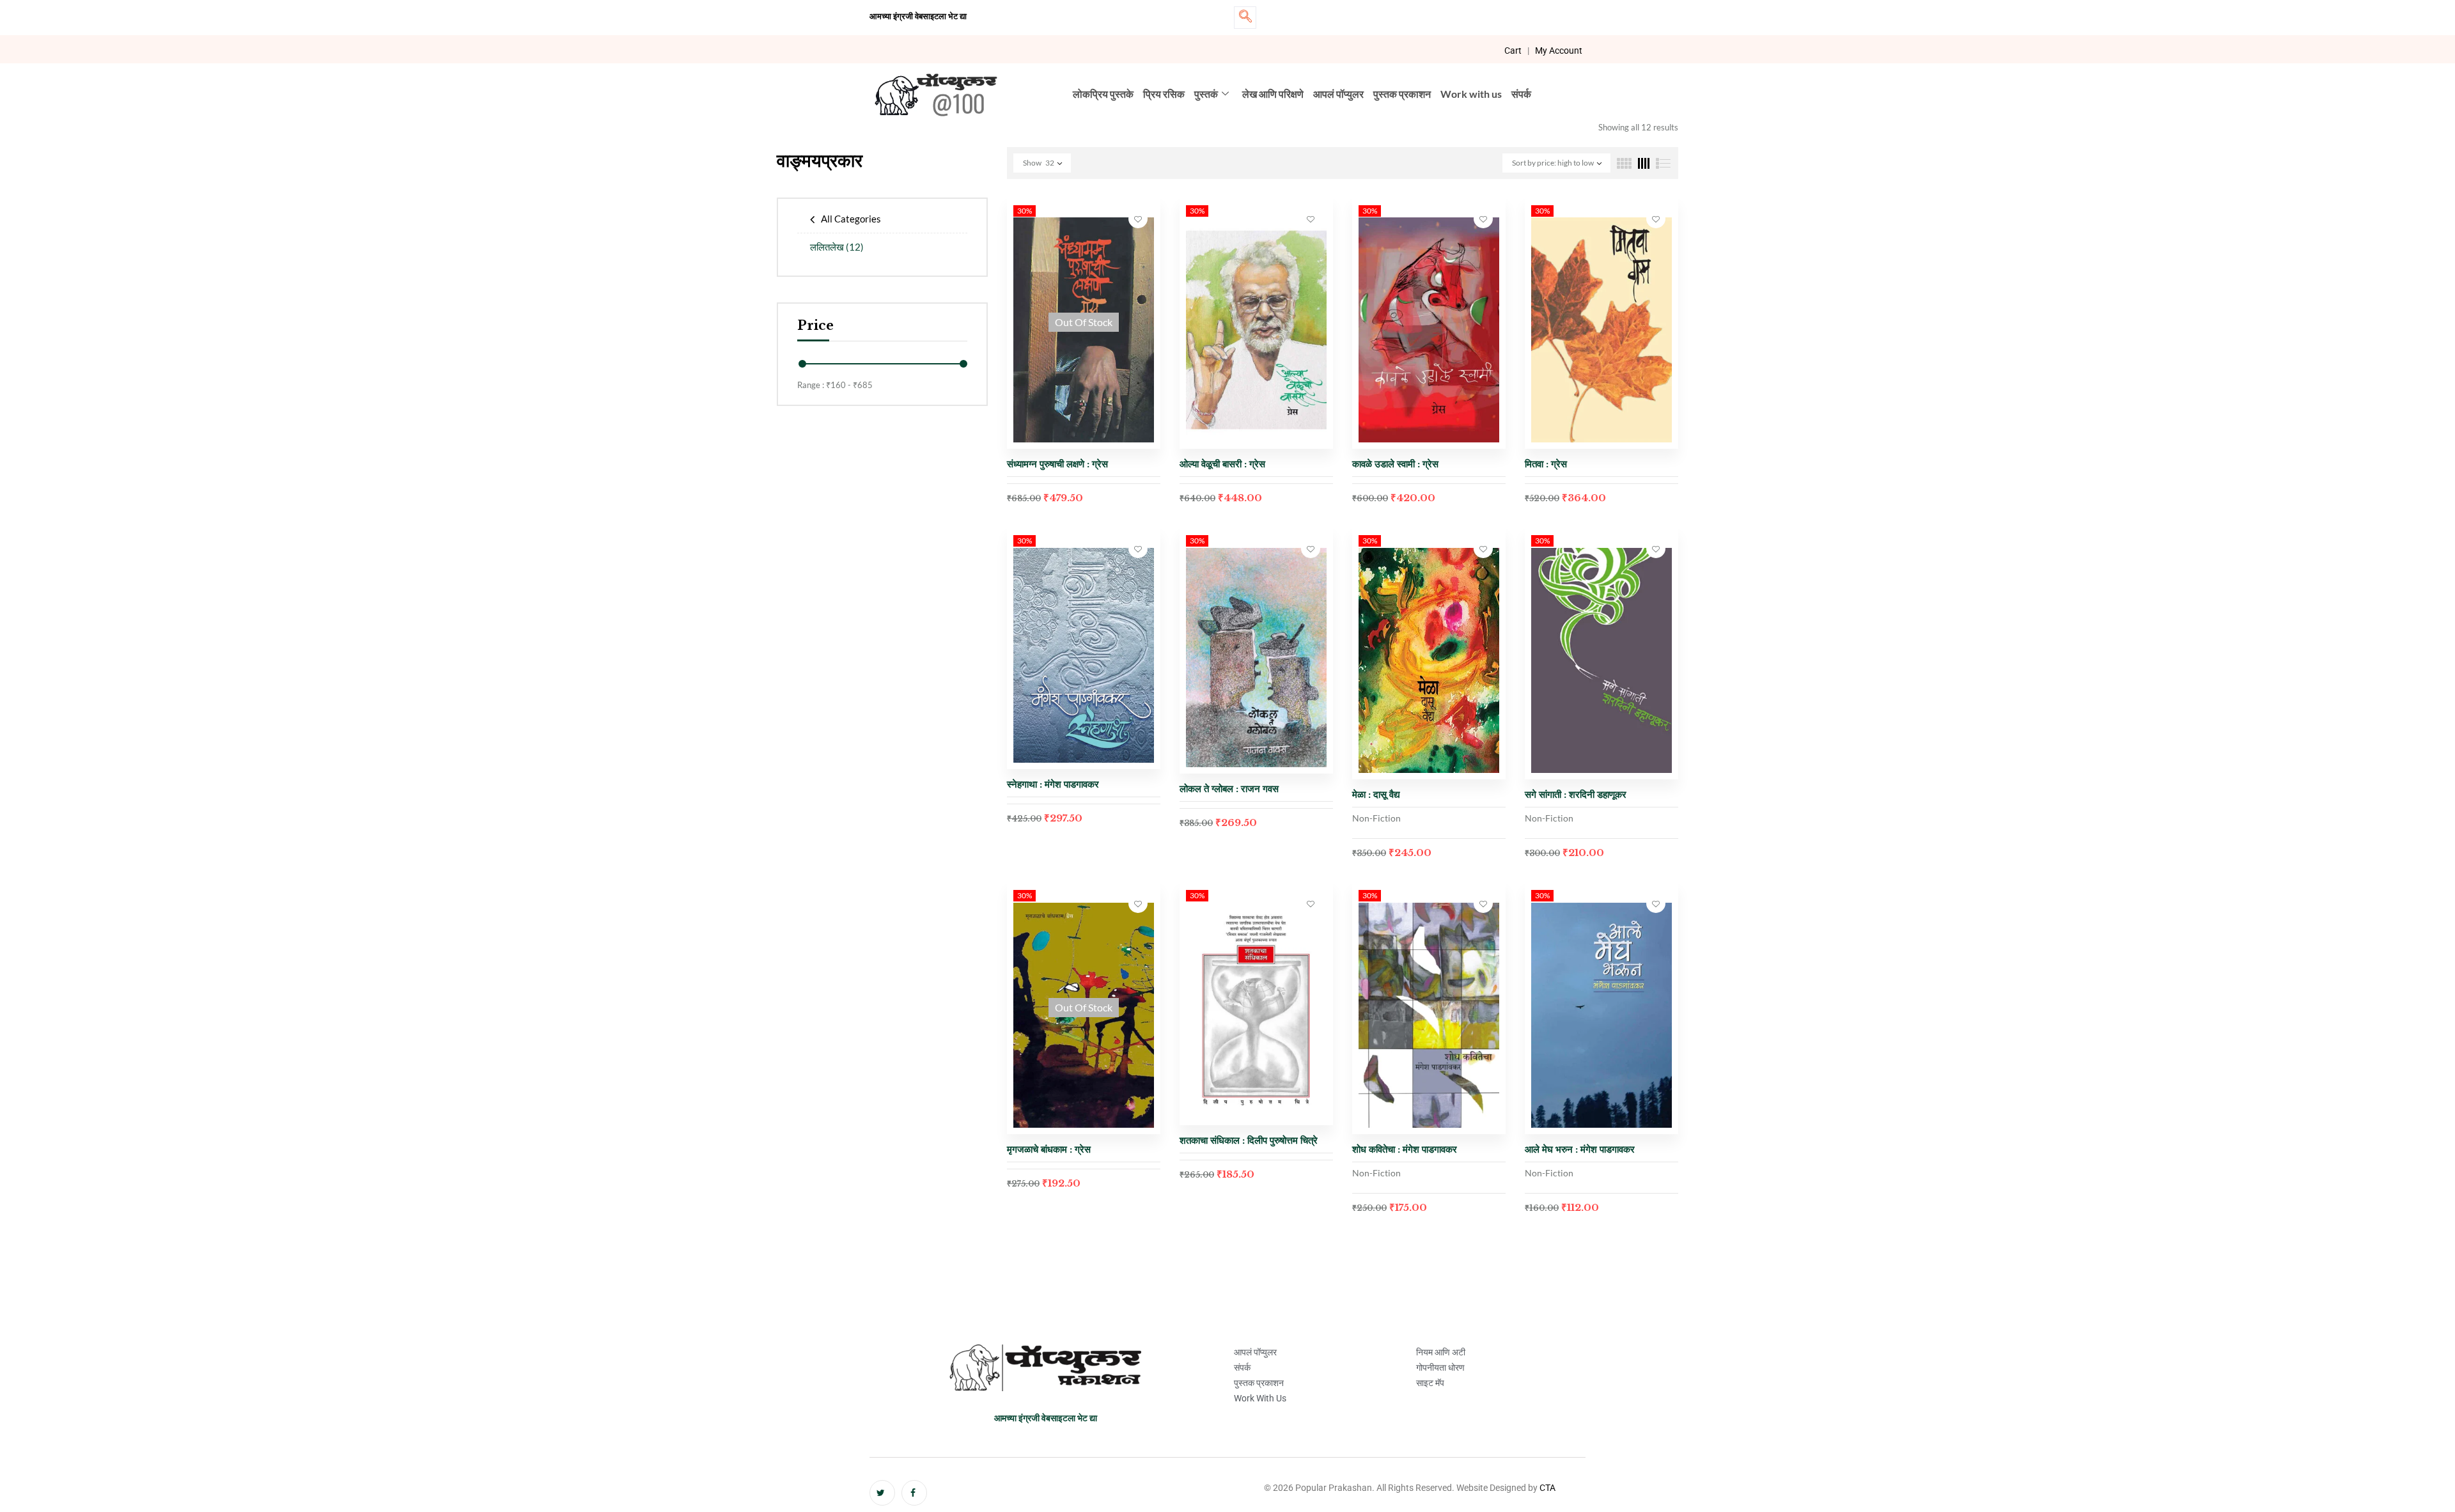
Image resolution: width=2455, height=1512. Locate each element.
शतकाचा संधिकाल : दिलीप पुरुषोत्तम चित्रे (1249, 1140)
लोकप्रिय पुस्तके (1103, 94)
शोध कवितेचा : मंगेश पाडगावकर (1406, 1149)
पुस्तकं (1206, 94)
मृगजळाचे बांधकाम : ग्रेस (1049, 1149)
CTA (1547, 1488)
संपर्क (1521, 94)
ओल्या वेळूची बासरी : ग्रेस (1222, 464)
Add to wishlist (1138, 219)
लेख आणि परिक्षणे (1273, 94)
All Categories (851, 219)
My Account (1559, 51)
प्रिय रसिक (1164, 94)
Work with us (1471, 94)
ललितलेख (837, 247)
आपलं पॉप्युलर (1338, 94)
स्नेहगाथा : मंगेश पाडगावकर (1053, 784)
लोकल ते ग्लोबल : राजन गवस (1229, 789)
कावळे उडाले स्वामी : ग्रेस (1395, 464)
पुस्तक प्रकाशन (1402, 94)
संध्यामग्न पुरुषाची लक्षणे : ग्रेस (1057, 464)
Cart (1513, 51)
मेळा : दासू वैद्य (1376, 794)
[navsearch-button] (1245, 18)
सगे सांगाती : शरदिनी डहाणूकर (1576, 794)
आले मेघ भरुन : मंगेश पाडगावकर (1580, 1149)
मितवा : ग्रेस (1546, 464)
